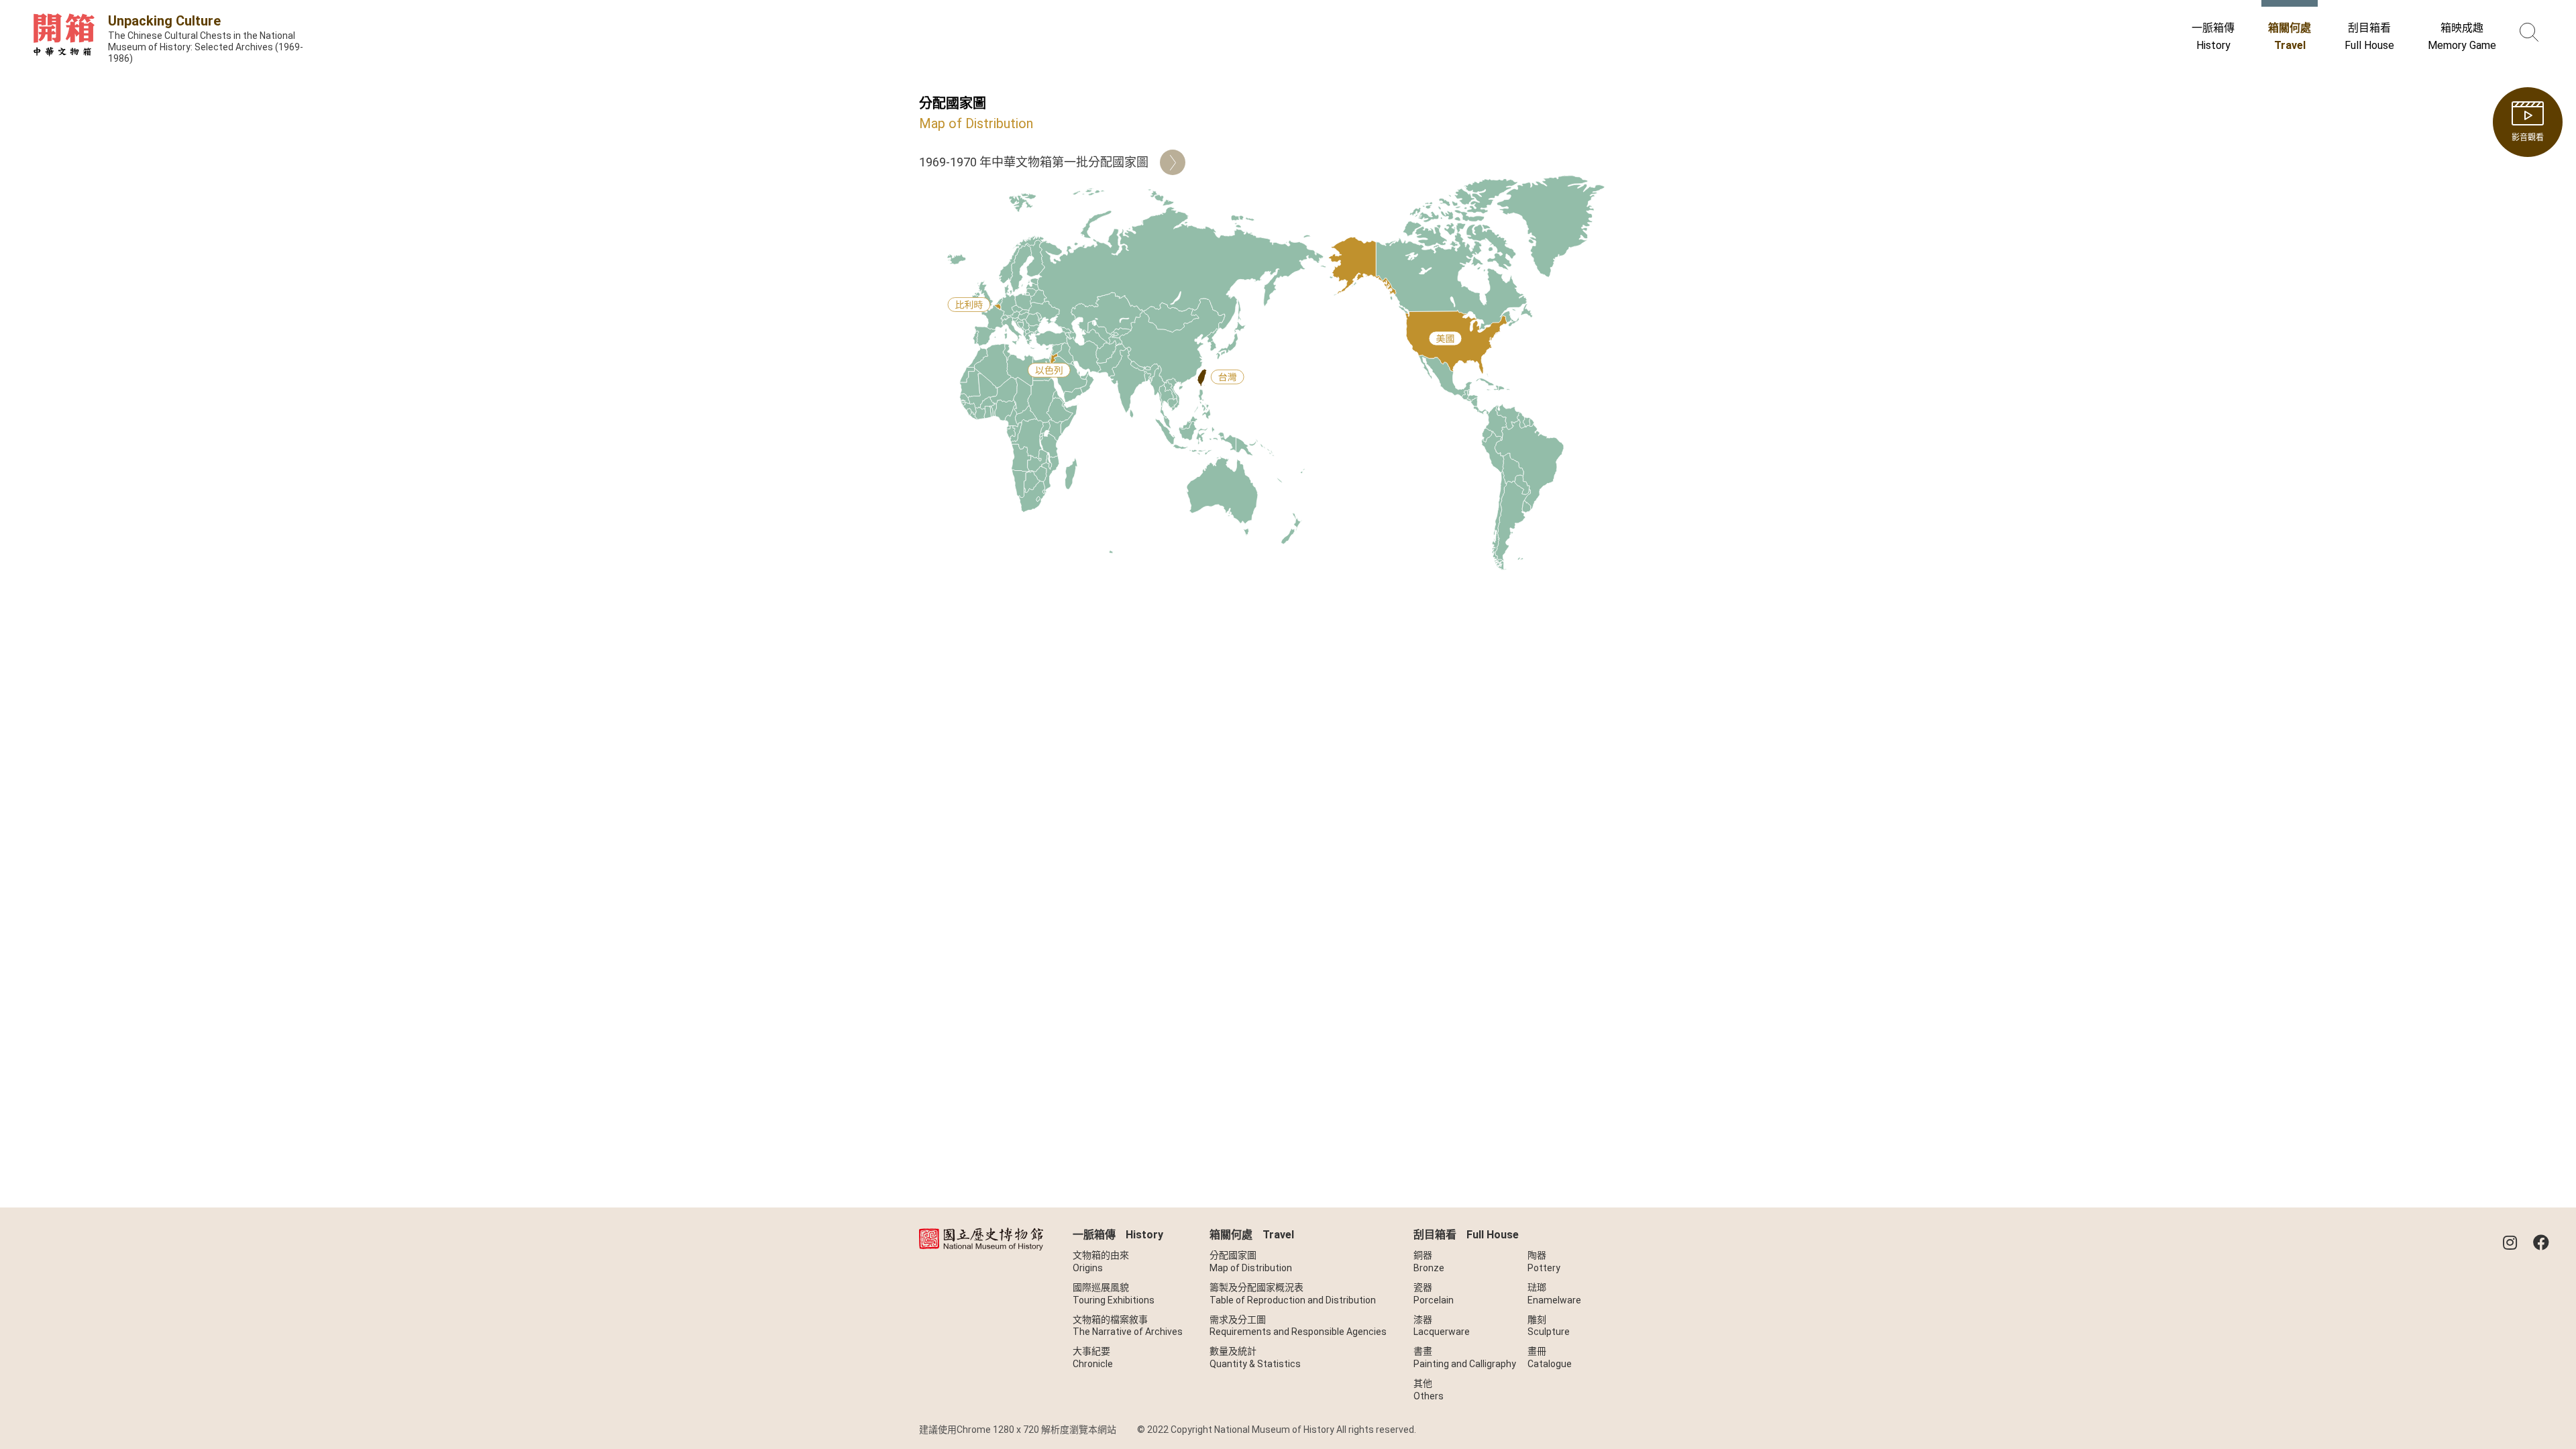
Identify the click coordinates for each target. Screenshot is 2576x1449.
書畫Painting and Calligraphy (1465, 1357)
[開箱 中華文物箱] (64, 41)
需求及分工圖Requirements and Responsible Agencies (1298, 1326)
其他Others (1429, 1390)
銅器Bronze (1429, 1262)
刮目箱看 (2369, 36)
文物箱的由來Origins (1101, 1262)
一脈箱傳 (2213, 36)
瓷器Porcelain (1434, 1294)
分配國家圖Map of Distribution (1251, 1262)
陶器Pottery (1544, 1262)
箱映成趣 (2462, 36)
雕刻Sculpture (1549, 1326)
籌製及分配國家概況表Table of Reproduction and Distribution (1293, 1294)
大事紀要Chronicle (1093, 1357)
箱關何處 (2290, 36)
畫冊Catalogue (1550, 1357)
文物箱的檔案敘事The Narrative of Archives (1128, 1326)
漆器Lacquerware (1442, 1326)
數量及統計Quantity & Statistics (1255, 1357)
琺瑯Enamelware (1554, 1294)
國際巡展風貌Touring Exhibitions (1114, 1294)
